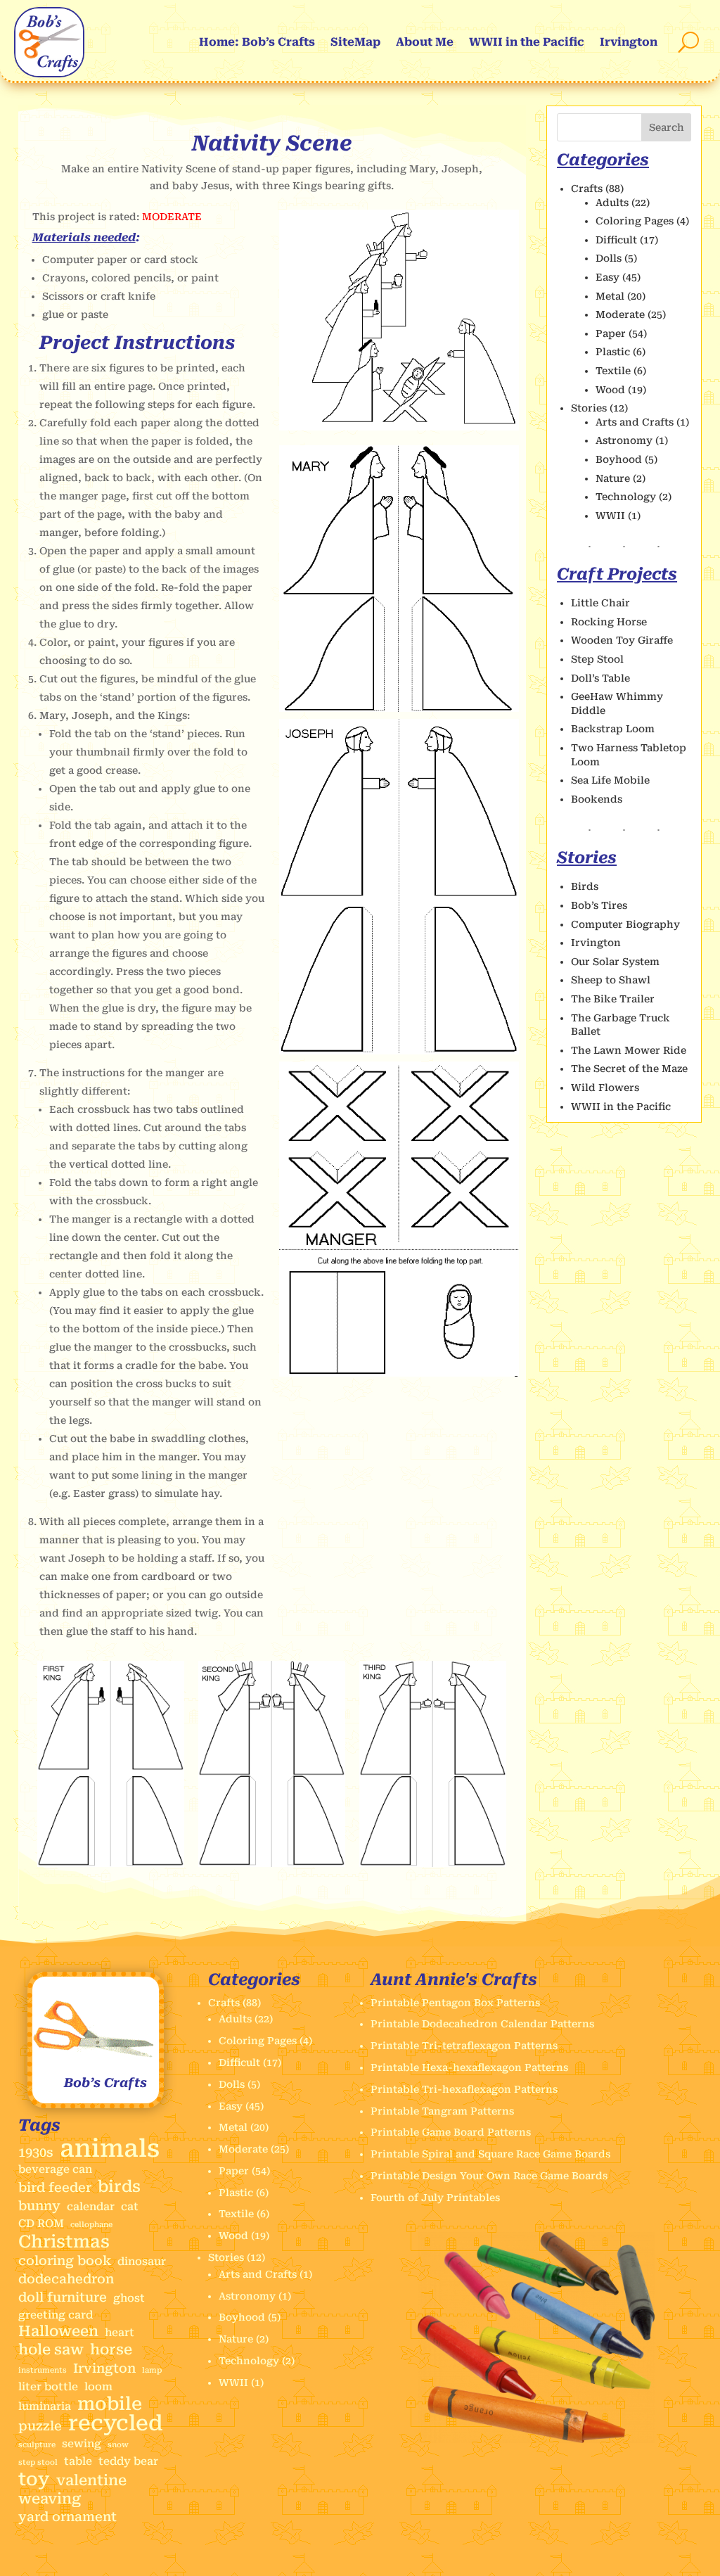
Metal (610, 296)
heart (120, 2333)
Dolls (609, 258)
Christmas (64, 2242)
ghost (129, 2298)
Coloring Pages (635, 221)
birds (119, 2187)
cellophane (91, 2225)
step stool (38, 2462)
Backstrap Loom (613, 729)
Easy (607, 277)
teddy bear (128, 2461)
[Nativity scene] (399, 427)
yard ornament (67, 2517)
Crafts (587, 189)
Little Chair (600, 603)
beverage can (55, 2169)
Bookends (597, 799)
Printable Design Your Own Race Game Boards (489, 2176)
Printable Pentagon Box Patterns (455, 2003)
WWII (610, 516)
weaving (50, 2499)
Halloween (58, 2332)
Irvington (629, 42)
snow (118, 2445)
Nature (613, 478)
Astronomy (624, 440)
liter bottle (48, 2387)
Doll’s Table (600, 678)
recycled (116, 2423)
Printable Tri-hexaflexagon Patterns (464, 2089)
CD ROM (41, 2224)
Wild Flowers (605, 1088)
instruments (43, 2370)
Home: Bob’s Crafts (257, 42)
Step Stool (597, 659)
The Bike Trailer (613, 999)
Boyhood (619, 459)
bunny (39, 2206)
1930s (36, 2152)
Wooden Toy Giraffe (622, 640)
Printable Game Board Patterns (451, 2132)
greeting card (56, 2315)
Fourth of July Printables (435, 2198)
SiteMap (355, 42)
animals (110, 2149)
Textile (613, 371)
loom (98, 2387)
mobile (110, 2404)
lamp (152, 2370)
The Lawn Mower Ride (629, 1050)
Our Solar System (615, 962)
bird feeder (55, 2187)
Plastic (613, 352)
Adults (612, 203)
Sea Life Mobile (610, 780)
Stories (589, 408)
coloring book (65, 2261)
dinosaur (142, 2262)
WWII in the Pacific (527, 42)
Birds (585, 886)
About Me (425, 42)
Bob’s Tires (599, 905)
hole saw (51, 2350)
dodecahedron (66, 2279)
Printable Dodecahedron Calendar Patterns (482, 2024)
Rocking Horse (609, 622)
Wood (610, 390)
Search (667, 127)
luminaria (45, 2406)
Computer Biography (625, 924)
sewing (82, 2444)
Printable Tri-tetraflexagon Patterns (464, 2046)
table (78, 2461)
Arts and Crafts (635, 422)
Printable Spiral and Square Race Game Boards (490, 2154)
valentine (91, 2481)
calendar (91, 2207)
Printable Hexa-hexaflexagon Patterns (469, 2067)
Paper (611, 333)
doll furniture (63, 2297)
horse (111, 2350)
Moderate (620, 314)
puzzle (40, 2426)
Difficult (616, 240)
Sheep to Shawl (611, 980)
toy (34, 2480)
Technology (626, 497)
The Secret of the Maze (629, 1069)
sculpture (37, 2445)
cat (130, 2207)
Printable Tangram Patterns (442, 2111)
